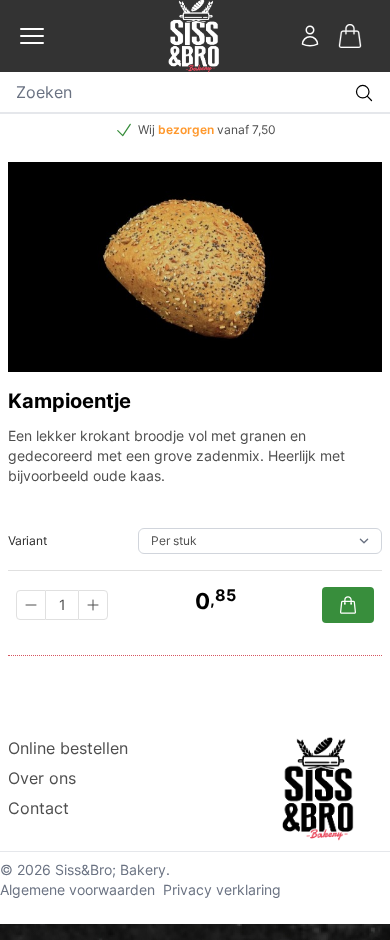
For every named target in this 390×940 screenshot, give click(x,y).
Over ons (42, 778)
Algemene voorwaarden (77, 889)
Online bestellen (68, 748)
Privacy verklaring (222, 889)
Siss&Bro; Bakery (110, 869)
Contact (38, 808)
